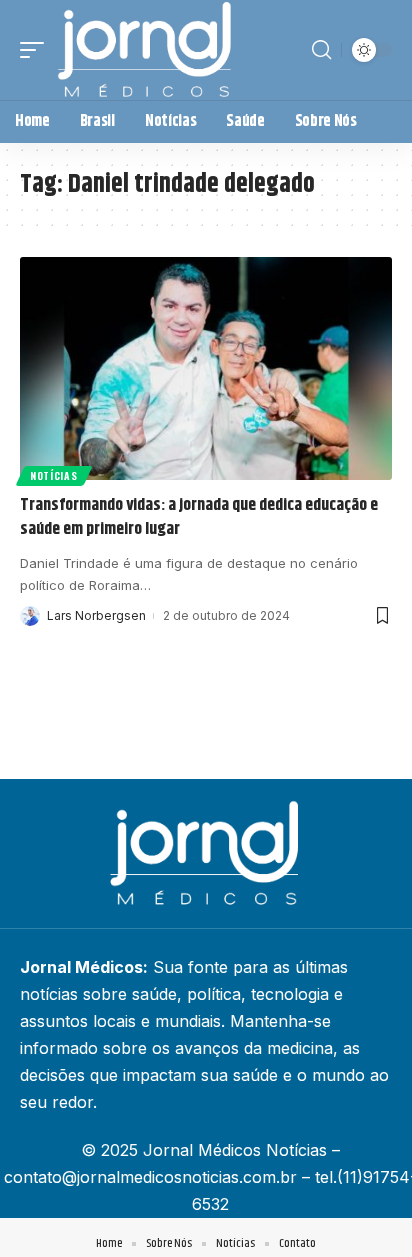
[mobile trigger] (37, 50)
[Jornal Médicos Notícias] (146, 50)
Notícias (54, 475)
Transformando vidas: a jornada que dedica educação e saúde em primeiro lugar (199, 517)
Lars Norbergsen (96, 615)
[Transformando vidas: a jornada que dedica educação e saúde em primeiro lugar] (206, 368)
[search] (321, 50)
